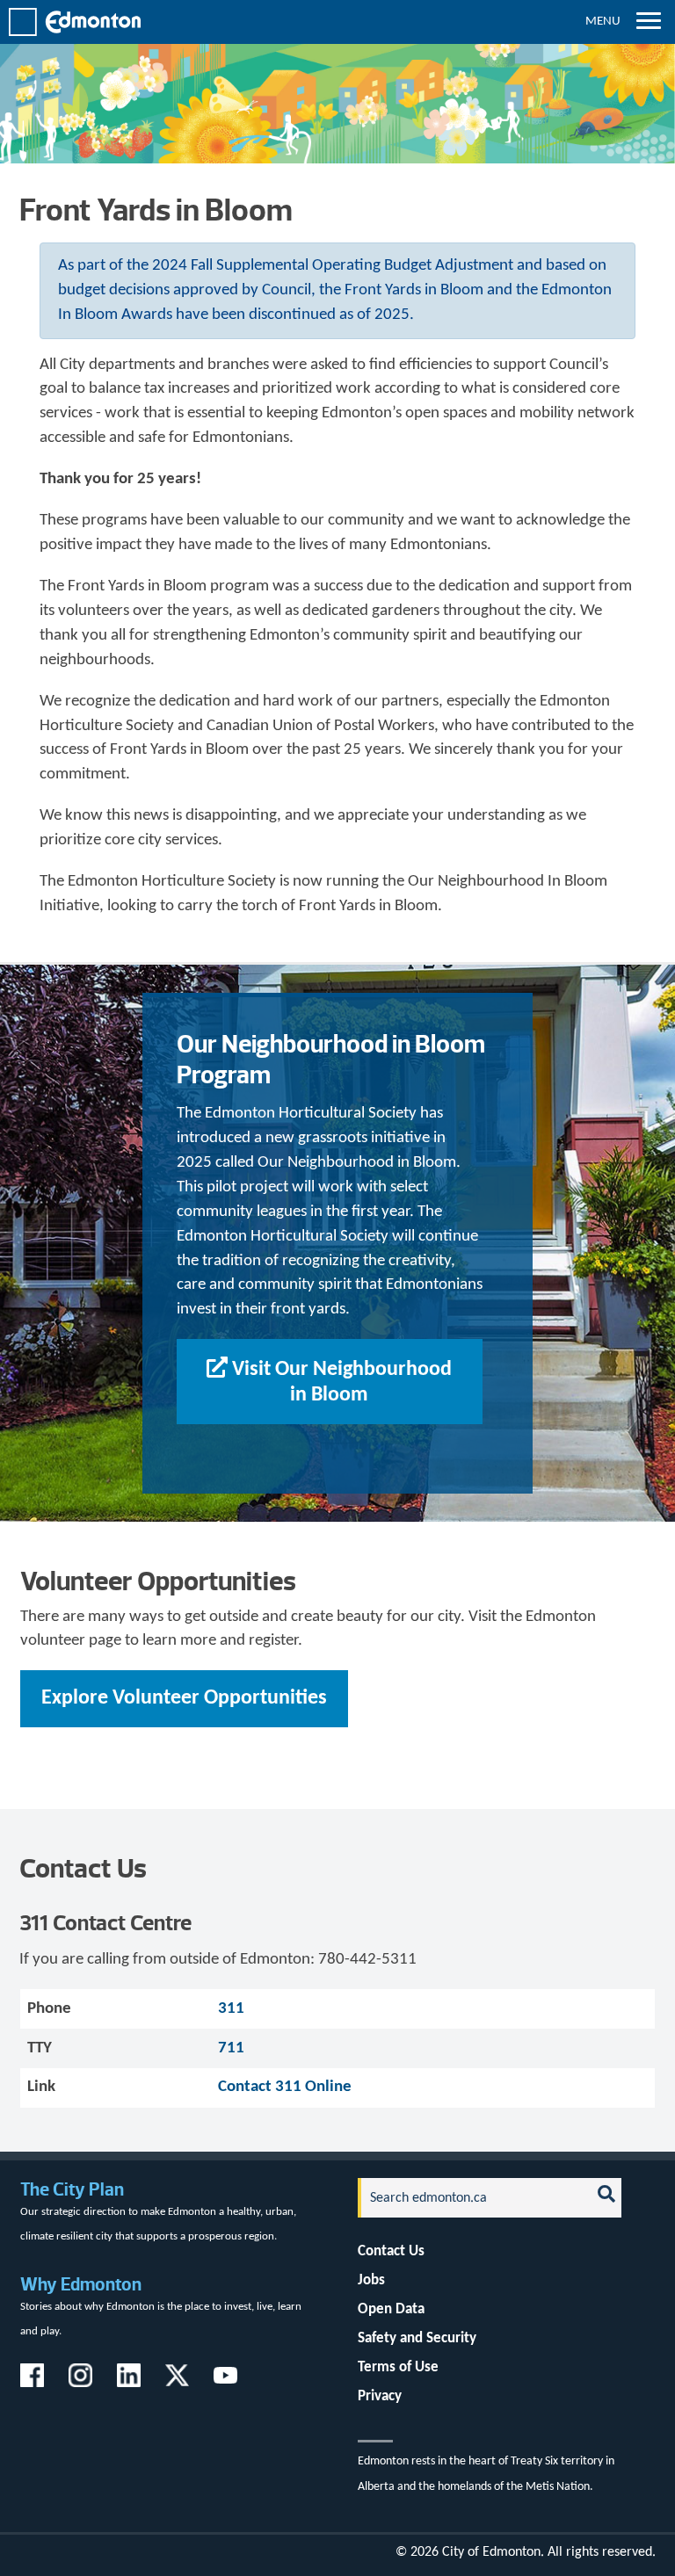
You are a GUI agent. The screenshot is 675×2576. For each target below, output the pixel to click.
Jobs (371, 2280)
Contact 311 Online (285, 2087)
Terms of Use (398, 2367)
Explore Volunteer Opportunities (184, 1698)
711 (231, 2048)
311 (231, 2009)
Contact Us (391, 2251)
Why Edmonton (81, 2284)
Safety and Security (417, 2338)
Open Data (391, 2309)
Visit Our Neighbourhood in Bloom (342, 1382)
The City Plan (72, 2189)
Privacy (380, 2396)
